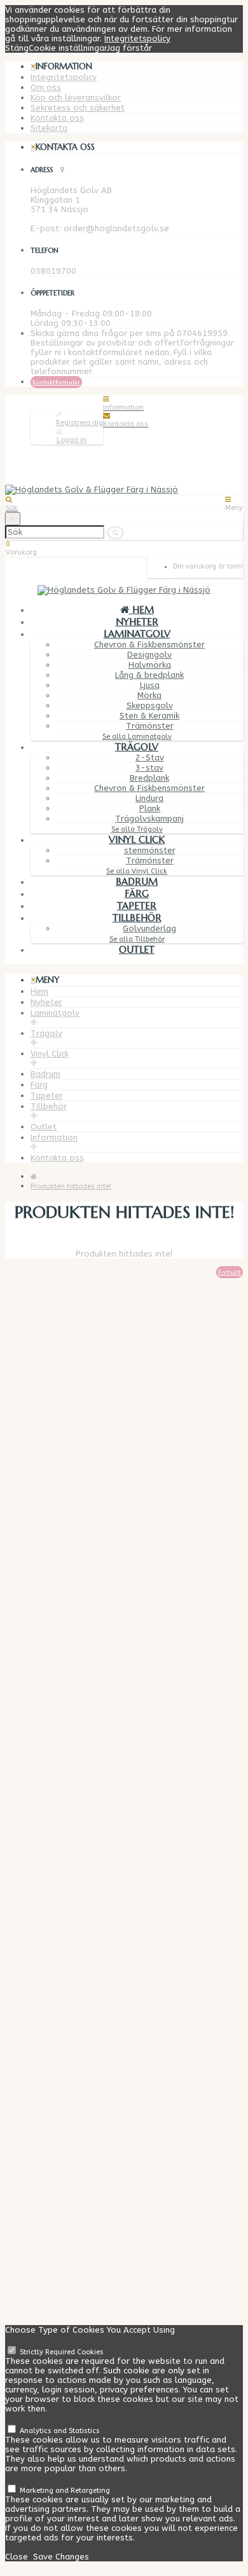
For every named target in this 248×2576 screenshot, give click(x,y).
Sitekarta (49, 128)
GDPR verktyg (58, 2006)
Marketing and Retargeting (64, 2491)
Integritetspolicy (64, 77)
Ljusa (150, 685)
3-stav (149, 768)
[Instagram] (59, 2249)
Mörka (149, 695)
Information (54, 1137)
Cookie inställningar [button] (68, 48)
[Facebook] (58, 2231)
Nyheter (137, 622)
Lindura (149, 798)
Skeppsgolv (150, 705)
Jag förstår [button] (129, 48)
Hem (39, 991)
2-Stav (150, 758)
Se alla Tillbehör (137, 939)
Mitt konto (52, 2104)
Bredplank (149, 778)
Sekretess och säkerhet (78, 108)
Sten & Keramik (149, 716)
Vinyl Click (137, 840)
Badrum (137, 881)
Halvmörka (150, 665)
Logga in (72, 440)
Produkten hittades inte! (71, 1186)
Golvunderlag (149, 928)
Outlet (137, 949)
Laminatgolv (137, 634)
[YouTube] (59, 2240)
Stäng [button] (17, 48)
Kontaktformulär (56, 382)
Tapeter (137, 906)
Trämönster (150, 726)
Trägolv (137, 747)
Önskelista (52, 2123)
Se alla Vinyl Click (137, 871)
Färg (137, 894)
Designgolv (149, 655)
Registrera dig (79, 423)
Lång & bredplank (149, 675)
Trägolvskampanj (149, 819)
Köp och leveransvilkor (76, 98)
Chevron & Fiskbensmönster (149, 644)
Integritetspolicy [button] (137, 38)
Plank (150, 808)
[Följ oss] (34, 2222)
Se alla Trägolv (137, 829)
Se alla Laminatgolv (137, 737)
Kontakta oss (57, 118)
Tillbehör (137, 918)
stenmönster (150, 850)
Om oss (46, 87)
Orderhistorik (57, 2114)
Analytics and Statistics (59, 2431)
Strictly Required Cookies (61, 2352)
